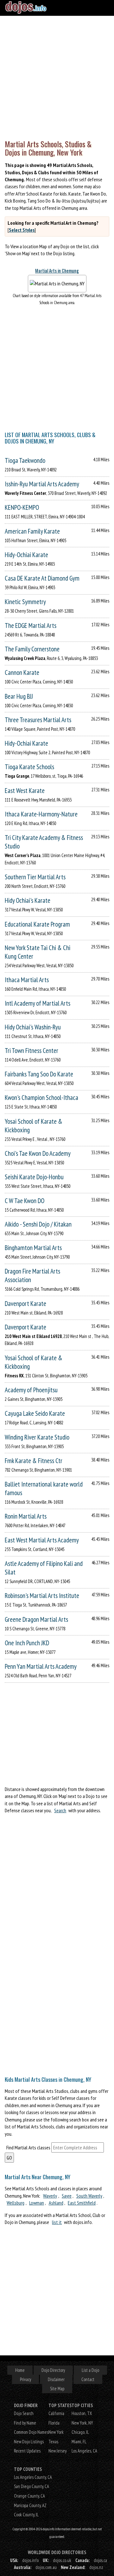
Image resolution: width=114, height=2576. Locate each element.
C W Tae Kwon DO (25, 1201)
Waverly (50, 2196)
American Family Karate (32, 531)
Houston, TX (82, 2413)
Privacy (25, 2379)
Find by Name (25, 2423)
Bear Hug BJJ (19, 696)
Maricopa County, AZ (30, 2505)
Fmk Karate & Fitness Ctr (34, 1461)
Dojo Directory (53, 2370)
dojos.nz (96, 2567)
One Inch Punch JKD (27, 1643)
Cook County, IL (26, 2515)
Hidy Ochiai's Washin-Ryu (33, 1027)
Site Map (57, 2389)
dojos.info (30, 2560)
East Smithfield (82, 2203)
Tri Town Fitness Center (32, 1051)
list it (57, 2222)
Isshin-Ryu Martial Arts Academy (42, 484)
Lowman (37, 2203)
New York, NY (82, 2423)
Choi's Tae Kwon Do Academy (38, 1153)
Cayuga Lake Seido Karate (35, 1413)
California (56, 2413)
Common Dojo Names (31, 2432)
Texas (53, 2442)
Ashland (56, 2203)
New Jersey (57, 2451)
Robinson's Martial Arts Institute (42, 1596)
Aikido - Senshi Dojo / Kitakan (38, 1224)
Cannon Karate (22, 672)
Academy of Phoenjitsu (31, 1390)
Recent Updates (27, 2451)
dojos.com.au (46, 2567)
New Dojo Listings (29, 2442)
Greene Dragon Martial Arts (36, 1619)
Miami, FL (79, 2442)
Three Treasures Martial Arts (38, 720)
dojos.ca (100, 2560)
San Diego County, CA (32, 2486)
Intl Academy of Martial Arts (38, 1003)
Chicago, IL (80, 2432)
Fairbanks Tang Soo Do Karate (39, 1074)
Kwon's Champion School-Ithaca (41, 1098)
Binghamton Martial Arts (33, 1248)
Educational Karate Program (37, 924)
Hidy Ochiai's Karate (28, 900)
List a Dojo (90, 2370)
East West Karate (25, 791)
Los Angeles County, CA (33, 2477)
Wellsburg (16, 2203)
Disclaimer (56, 2379)
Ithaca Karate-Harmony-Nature (41, 814)
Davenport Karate (25, 1304)
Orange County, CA (29, 2496)
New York (56, 2432)
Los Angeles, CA (84, 2451)
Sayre (67, 2196)
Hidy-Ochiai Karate (26, 555)
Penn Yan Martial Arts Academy (41, 1666)
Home (20, 2370)
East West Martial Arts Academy (42, 1540)
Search (60, 1810)
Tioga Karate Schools (29, 767)
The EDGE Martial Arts (31, 626)
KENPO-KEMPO (22, 507)
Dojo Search (24, 2413)
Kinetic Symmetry (25, 602)
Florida (54, 2423)
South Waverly (89, 2196)
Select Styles (22, 230)
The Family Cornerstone (32, 649)
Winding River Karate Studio (37, 1437)
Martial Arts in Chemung (57, 271)
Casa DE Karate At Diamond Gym (42, 578)
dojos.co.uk (62, 2560)
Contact (88, 2379)
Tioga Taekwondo (25, 460)
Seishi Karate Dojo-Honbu (34, 1177)
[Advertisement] (57, 76)
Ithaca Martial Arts (27, 980)
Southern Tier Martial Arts (35, 877)
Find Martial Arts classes (28, 2147)
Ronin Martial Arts (26, 1516)
